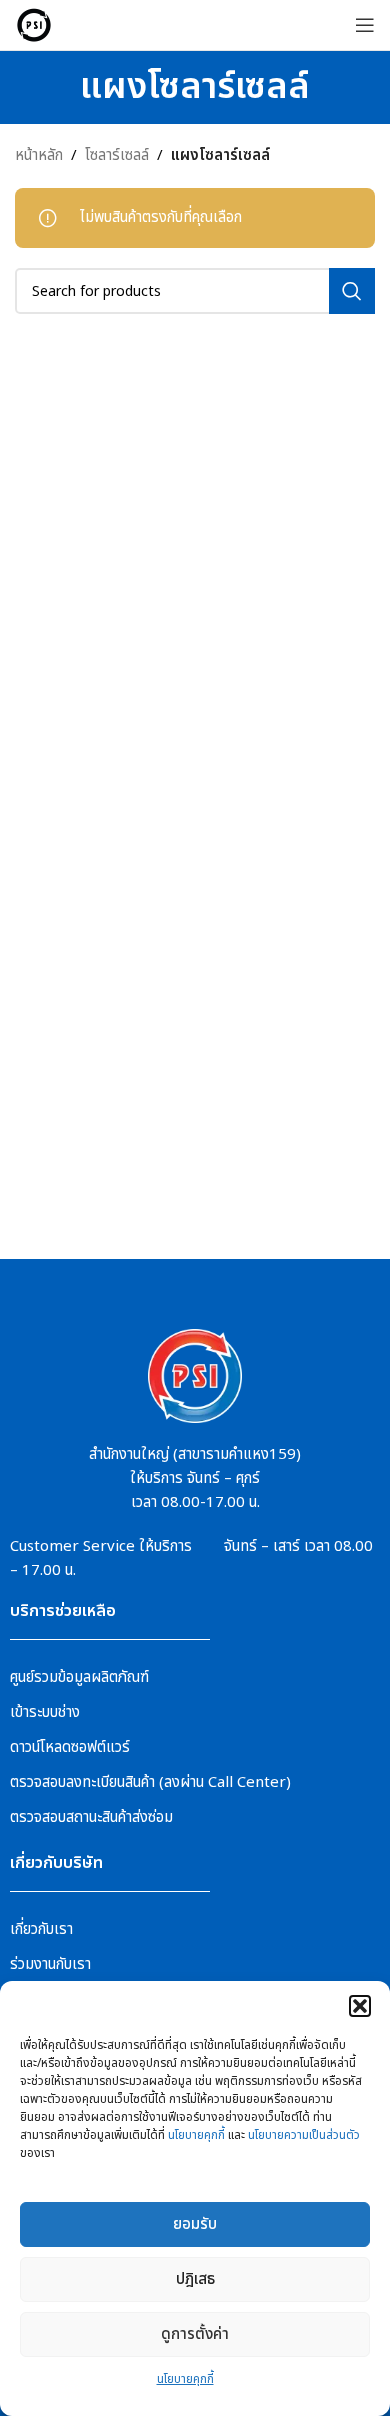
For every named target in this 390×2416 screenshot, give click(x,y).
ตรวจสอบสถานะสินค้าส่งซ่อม (91, 1817)
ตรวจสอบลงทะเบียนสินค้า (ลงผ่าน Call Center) (150, 1782)
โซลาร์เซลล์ (117, 155)
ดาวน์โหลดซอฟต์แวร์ (70, 1747)
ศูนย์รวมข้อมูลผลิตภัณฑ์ (79, 1677)
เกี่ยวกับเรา (41, 1929)
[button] (360, 2006)
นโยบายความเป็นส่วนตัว (304, 2135)
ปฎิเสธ (195, 2279)
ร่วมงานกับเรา (50, 1964)
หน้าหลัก (39, 155)
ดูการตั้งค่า (195, 2334)
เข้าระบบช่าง (45, 1712)
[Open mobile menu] (365, 25)
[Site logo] (34, 24)
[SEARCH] (352, 291)
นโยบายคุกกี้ (196, 2135)
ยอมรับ (195, 2224)
